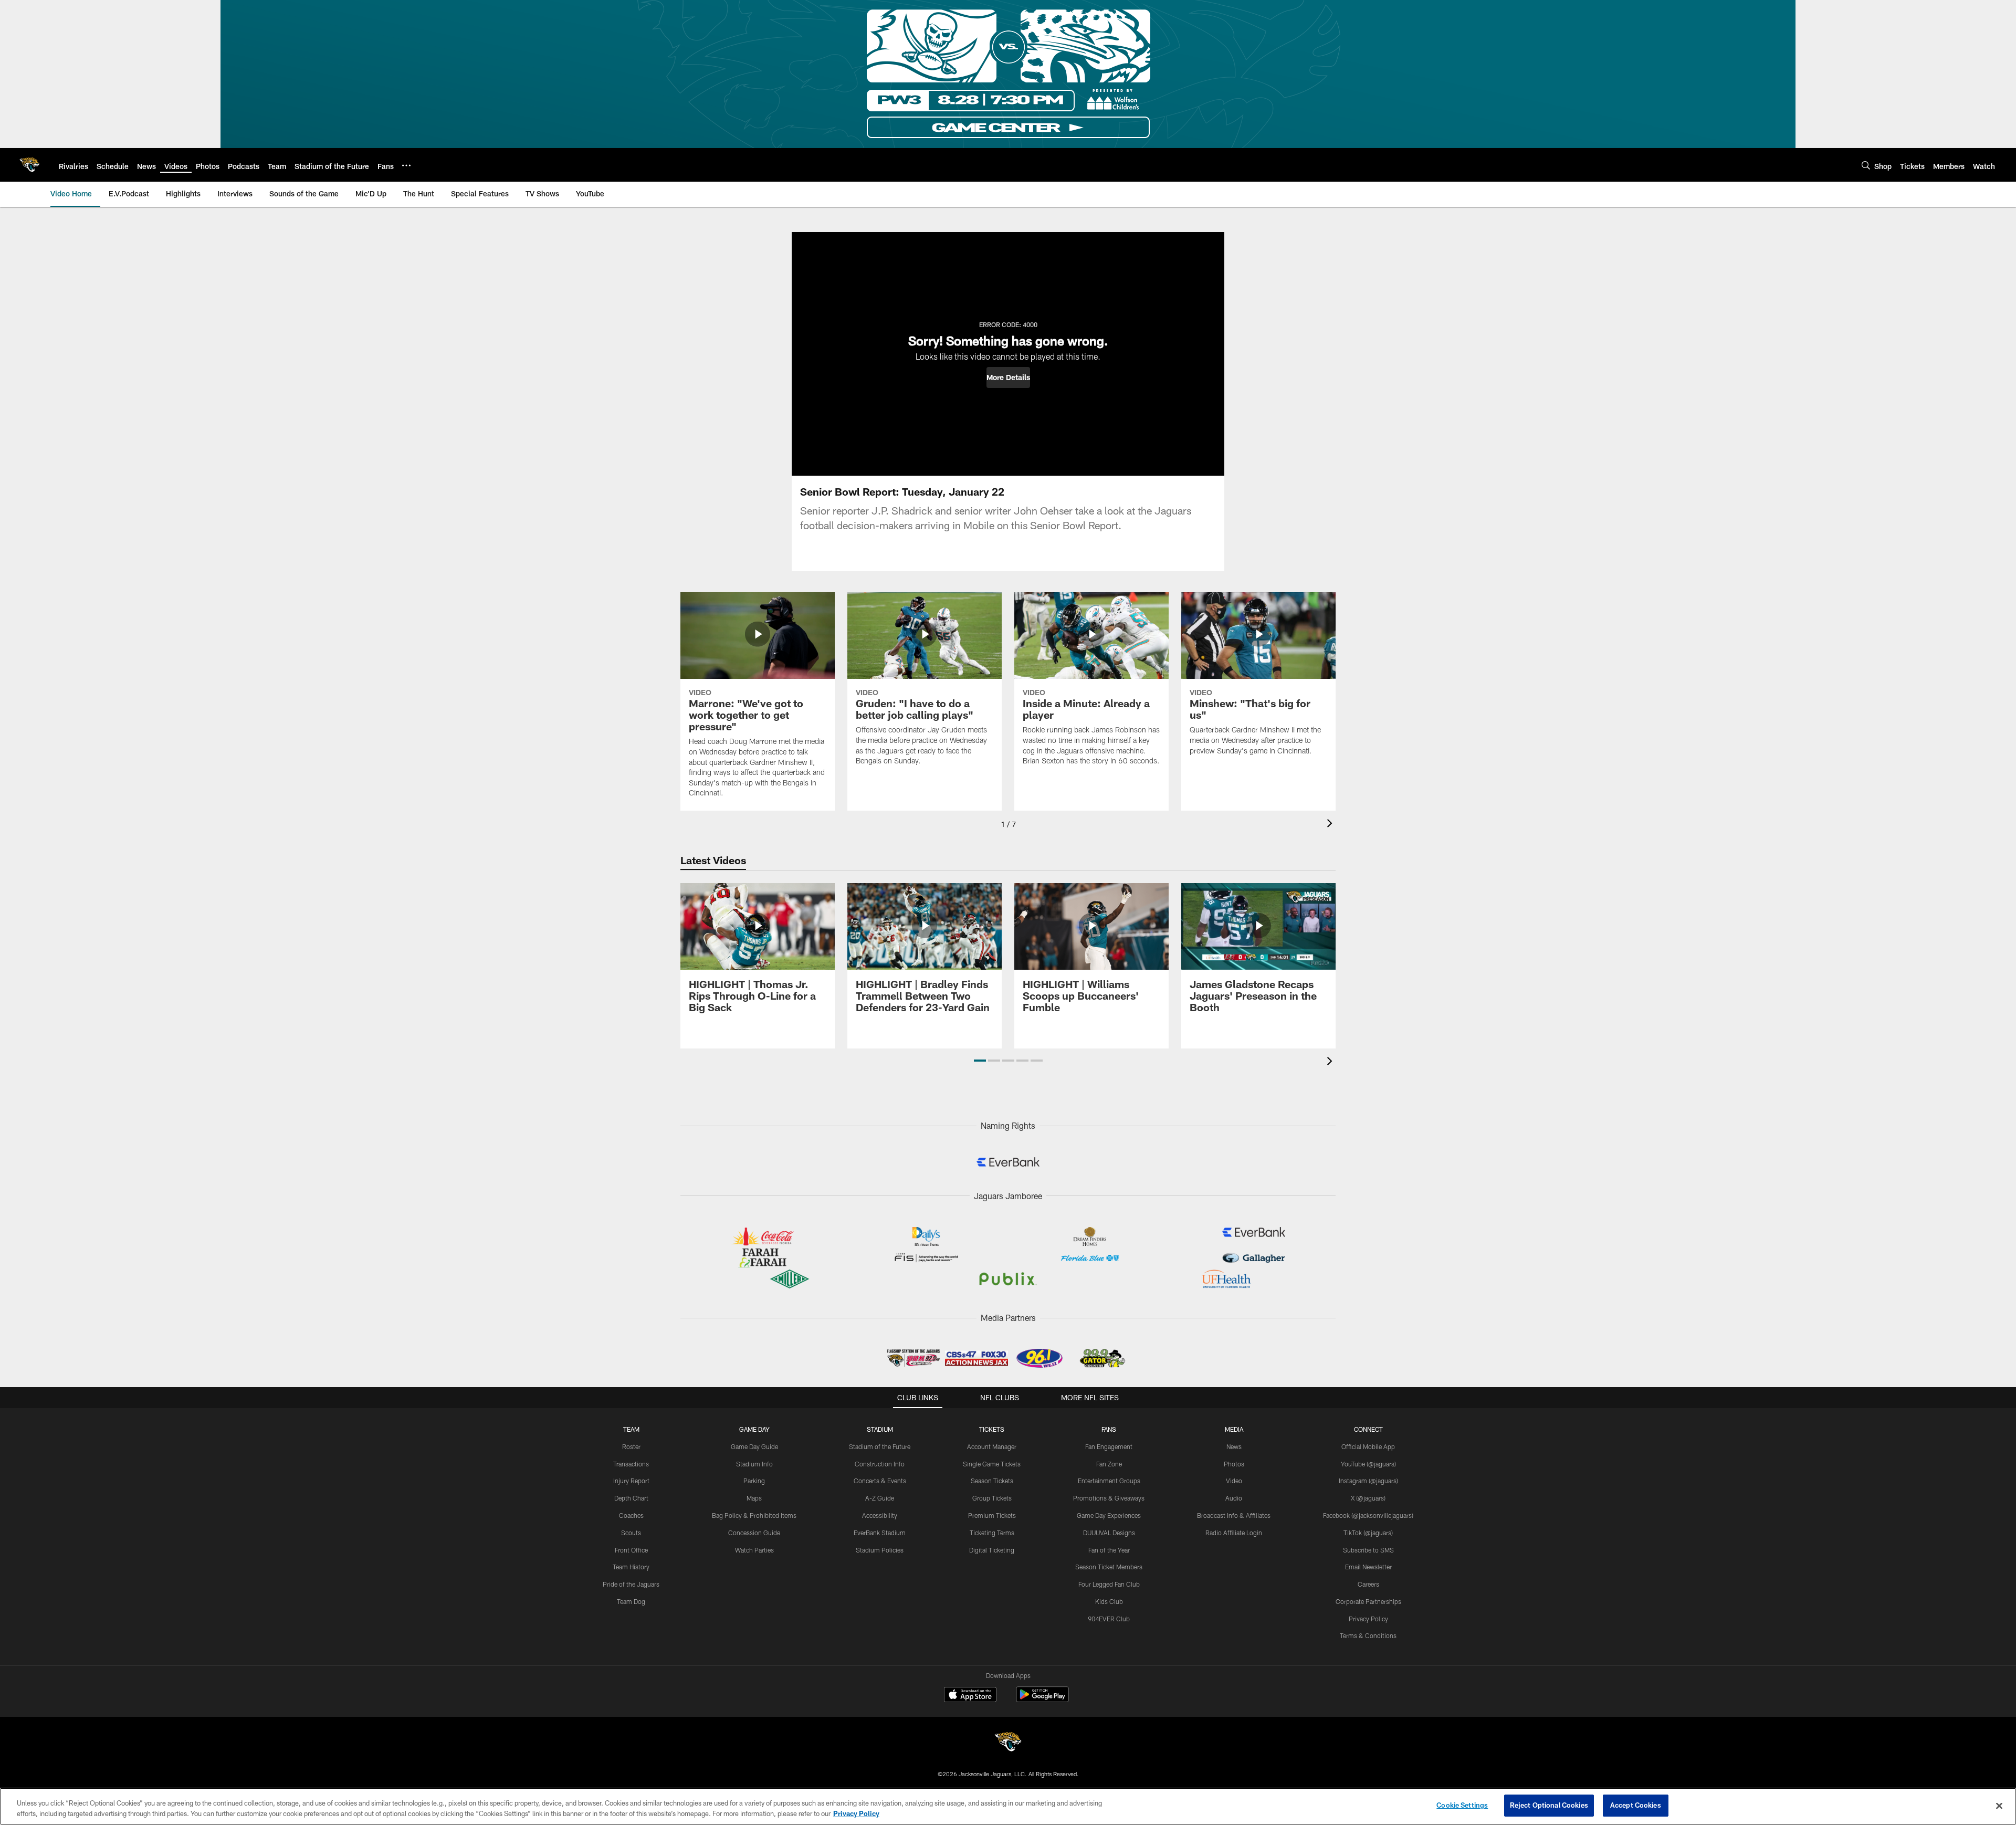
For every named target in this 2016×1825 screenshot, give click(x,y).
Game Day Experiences (1109, 1515)
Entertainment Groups (1109, 1481)
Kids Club (1109, 1601)
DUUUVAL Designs (1109, 1533)
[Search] (1866, 165)
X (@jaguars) (1368, 1498)
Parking (754, 1481)
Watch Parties (754, 1550)
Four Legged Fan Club (1109, 1584)
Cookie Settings (1462, 1805)
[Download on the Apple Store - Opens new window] (970, 1696)
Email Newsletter (1368, 1567)
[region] (1008, 1806)
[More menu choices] (406, 165)
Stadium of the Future (880, 1446)
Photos (1234, 1464)
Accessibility (880, 1515)
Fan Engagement (1109, 1446)
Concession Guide (754, 1533)
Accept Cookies (1636, 1805)
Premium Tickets (992, 1515)
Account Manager (992, 1446)
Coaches (631, 1515)
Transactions (631, 1464)
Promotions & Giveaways (1109, 1498)
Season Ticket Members (1109, 1567)
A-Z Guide (880, 1498)
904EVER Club (1109, 1619)
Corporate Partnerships (1368, 1601)
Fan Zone (1109, 1464)
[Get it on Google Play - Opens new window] (1042, 1700)
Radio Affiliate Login (1234, 1533)
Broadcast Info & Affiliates (1234, 1515)
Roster (631, 1446)
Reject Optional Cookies (1549, 1805)
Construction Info (880, 1464)
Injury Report (631, 1481)
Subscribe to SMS (1368, 1550)
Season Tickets (992, 1481)
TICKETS (992, 1429)
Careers (1368, 1584)
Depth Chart (631, 1498)
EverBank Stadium (880, 1533)
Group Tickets (992, 1498)
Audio (1234, 1498)
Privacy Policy (1368, 1619)
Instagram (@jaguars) (1368, 1481)
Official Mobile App (1368, 1446)
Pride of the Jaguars (631, 1584)
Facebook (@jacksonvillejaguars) (1368, 1515)
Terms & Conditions (1368, 1635)
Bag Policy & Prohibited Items (754, 1515)
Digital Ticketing (992, 1550)
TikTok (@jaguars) (1368, 1533)
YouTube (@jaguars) (1368, 1464)
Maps (754, 1498)
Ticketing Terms (992, 1533)
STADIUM (880, 1429)
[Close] (1999, 1806)
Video (1234, 1481)
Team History (631, 1567)
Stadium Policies (880, 1550)
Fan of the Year (1109, 1550)
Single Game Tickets (992, 1464)
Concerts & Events (880, 1481)
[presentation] (1331, 825)
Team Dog (631, 1601)
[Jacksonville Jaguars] (1008, 1743)
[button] (1008, 377)
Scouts (631, 1533)
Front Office (631, 1550)
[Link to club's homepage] (29, 165)
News (1234, 1446)
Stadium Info (754, 1464)
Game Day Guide (754, 1446)
